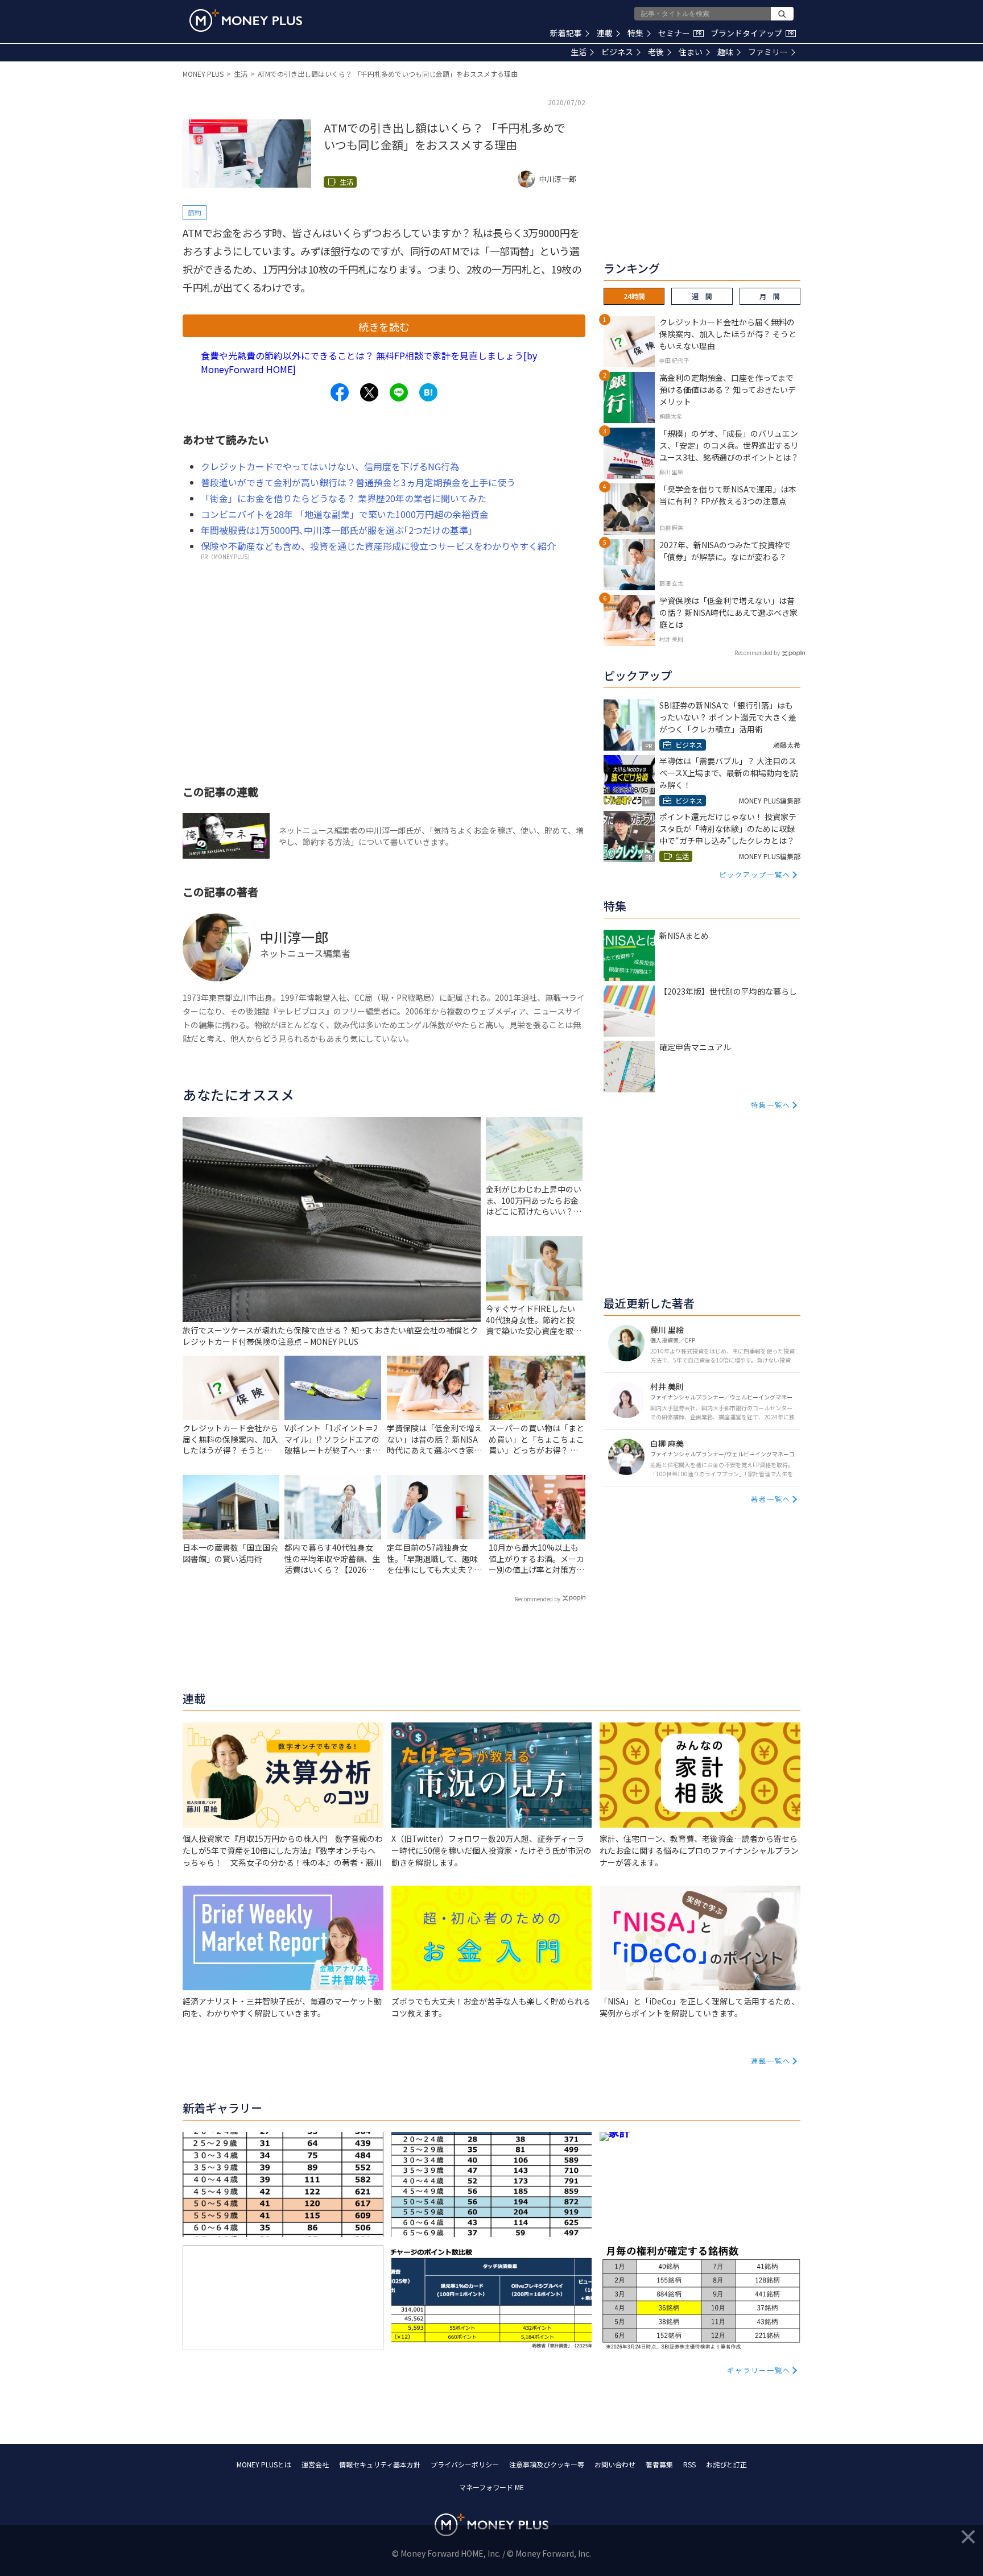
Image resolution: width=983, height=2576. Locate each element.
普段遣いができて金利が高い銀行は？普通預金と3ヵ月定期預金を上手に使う (358, 482)
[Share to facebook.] (340, 392)
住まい (691, 52)
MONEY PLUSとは (264, 2464)
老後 (656, 52)
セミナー (680, 33)
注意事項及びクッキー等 (547, 2464)
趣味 (725, 52)
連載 (605, 33)
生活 (579, 52)
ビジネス (617, 52)
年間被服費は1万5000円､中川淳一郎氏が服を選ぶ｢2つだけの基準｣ (337, 530)
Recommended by (538, 1599)
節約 (195, 212)
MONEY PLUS (203, 74)
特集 (635, 33)
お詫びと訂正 (726, 2464)
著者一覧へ (771, 1499)
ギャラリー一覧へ (759, 2370)
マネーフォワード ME (491, 2487)
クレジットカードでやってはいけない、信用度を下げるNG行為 (330, 466)
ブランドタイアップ (752, 33)
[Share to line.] (399, 392)
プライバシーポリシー (465, 2464)
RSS (689, 2464)
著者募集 (659, 2464)
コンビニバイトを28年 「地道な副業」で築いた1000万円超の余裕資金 (345, 514)
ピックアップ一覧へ (755, 874)
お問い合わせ (615, 2464)
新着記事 (566, 33)
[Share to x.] (369, 392)
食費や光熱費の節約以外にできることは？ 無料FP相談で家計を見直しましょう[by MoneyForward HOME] (369, 362)
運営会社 (315, 2464)
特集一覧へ (771, 1105)
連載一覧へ (771, 2061)
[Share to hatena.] (428, 392)
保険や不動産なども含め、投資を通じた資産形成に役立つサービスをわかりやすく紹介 (378, 546)
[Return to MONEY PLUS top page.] (246, 20)
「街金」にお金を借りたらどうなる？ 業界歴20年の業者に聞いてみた (344, 498)
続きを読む (384, 326)
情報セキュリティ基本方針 (380, 2464)
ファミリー (768, 52)
